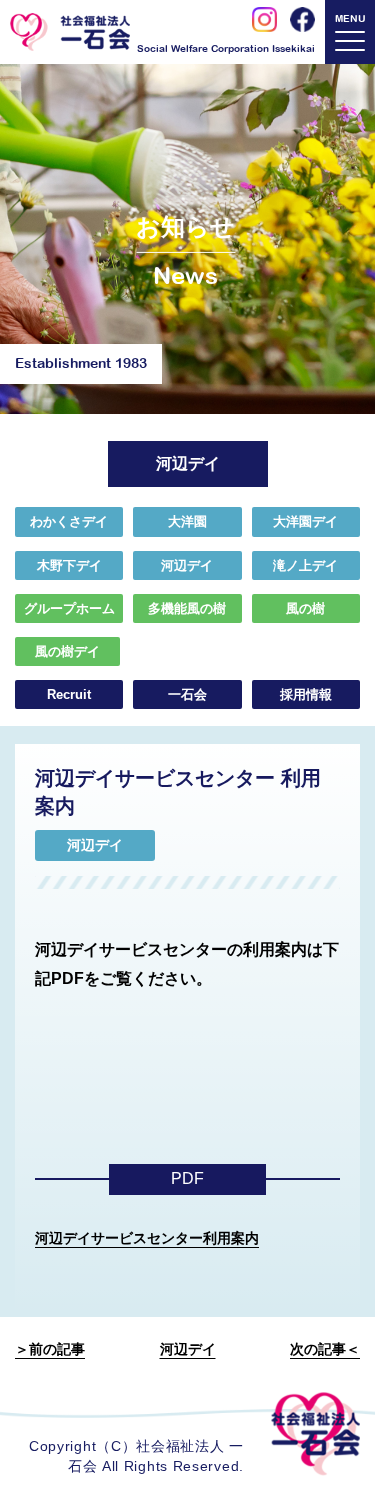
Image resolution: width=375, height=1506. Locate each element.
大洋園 (187, 521)
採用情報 (306, 694)
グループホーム (69, 608)
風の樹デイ (67, 651)
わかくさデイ (69, 521)
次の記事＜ (325, 1349)
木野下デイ (69, 565)
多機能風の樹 (187, 608)
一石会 (187, 694)
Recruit (69, 694)
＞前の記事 (50, 1349)
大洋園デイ (305, 521)
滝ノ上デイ (305, 565)
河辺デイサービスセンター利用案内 (147, 1238)
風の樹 (305, 608)
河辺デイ (187, 565)
